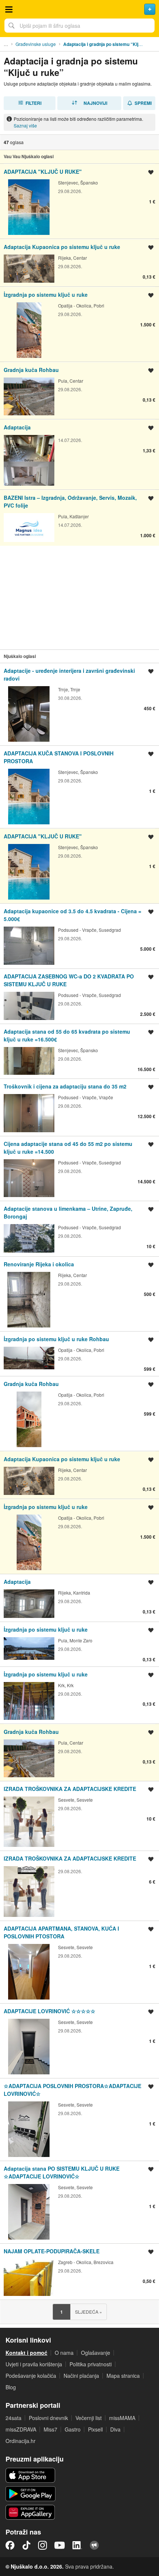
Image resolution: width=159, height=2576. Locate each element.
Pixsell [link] (95, 2429)
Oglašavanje (96, 2353)
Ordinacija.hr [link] (21, 2441)
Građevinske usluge (36, 44)
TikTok (26, 2545)
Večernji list (89, 2418)
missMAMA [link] (122, 2418)
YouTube (60, 2545)
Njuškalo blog (94, 2545)
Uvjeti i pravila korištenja (34, 2364)
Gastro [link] (73, 2429)
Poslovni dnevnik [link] (48, 2418)
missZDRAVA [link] (21, 2429)
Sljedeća (89, 2312)
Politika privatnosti (91, 2364)
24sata (13, 2418)
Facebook (10, 2545)
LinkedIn (77, 2545)
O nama (64, 2353)
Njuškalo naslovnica (79, 9)
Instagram (43, 2545)
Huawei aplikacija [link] (31, 2512)
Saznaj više (25, 125)
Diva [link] (115, 2429)
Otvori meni (9, 9)
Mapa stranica (123, 2376)
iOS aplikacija (31, 2475)
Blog (11, 2387)
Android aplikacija (31, 2494)
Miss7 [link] (50, 2429)
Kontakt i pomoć (26, 2353)
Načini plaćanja (81, 2376)
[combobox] (79, 26)
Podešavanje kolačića (31, 2376)
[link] (79, 201)
